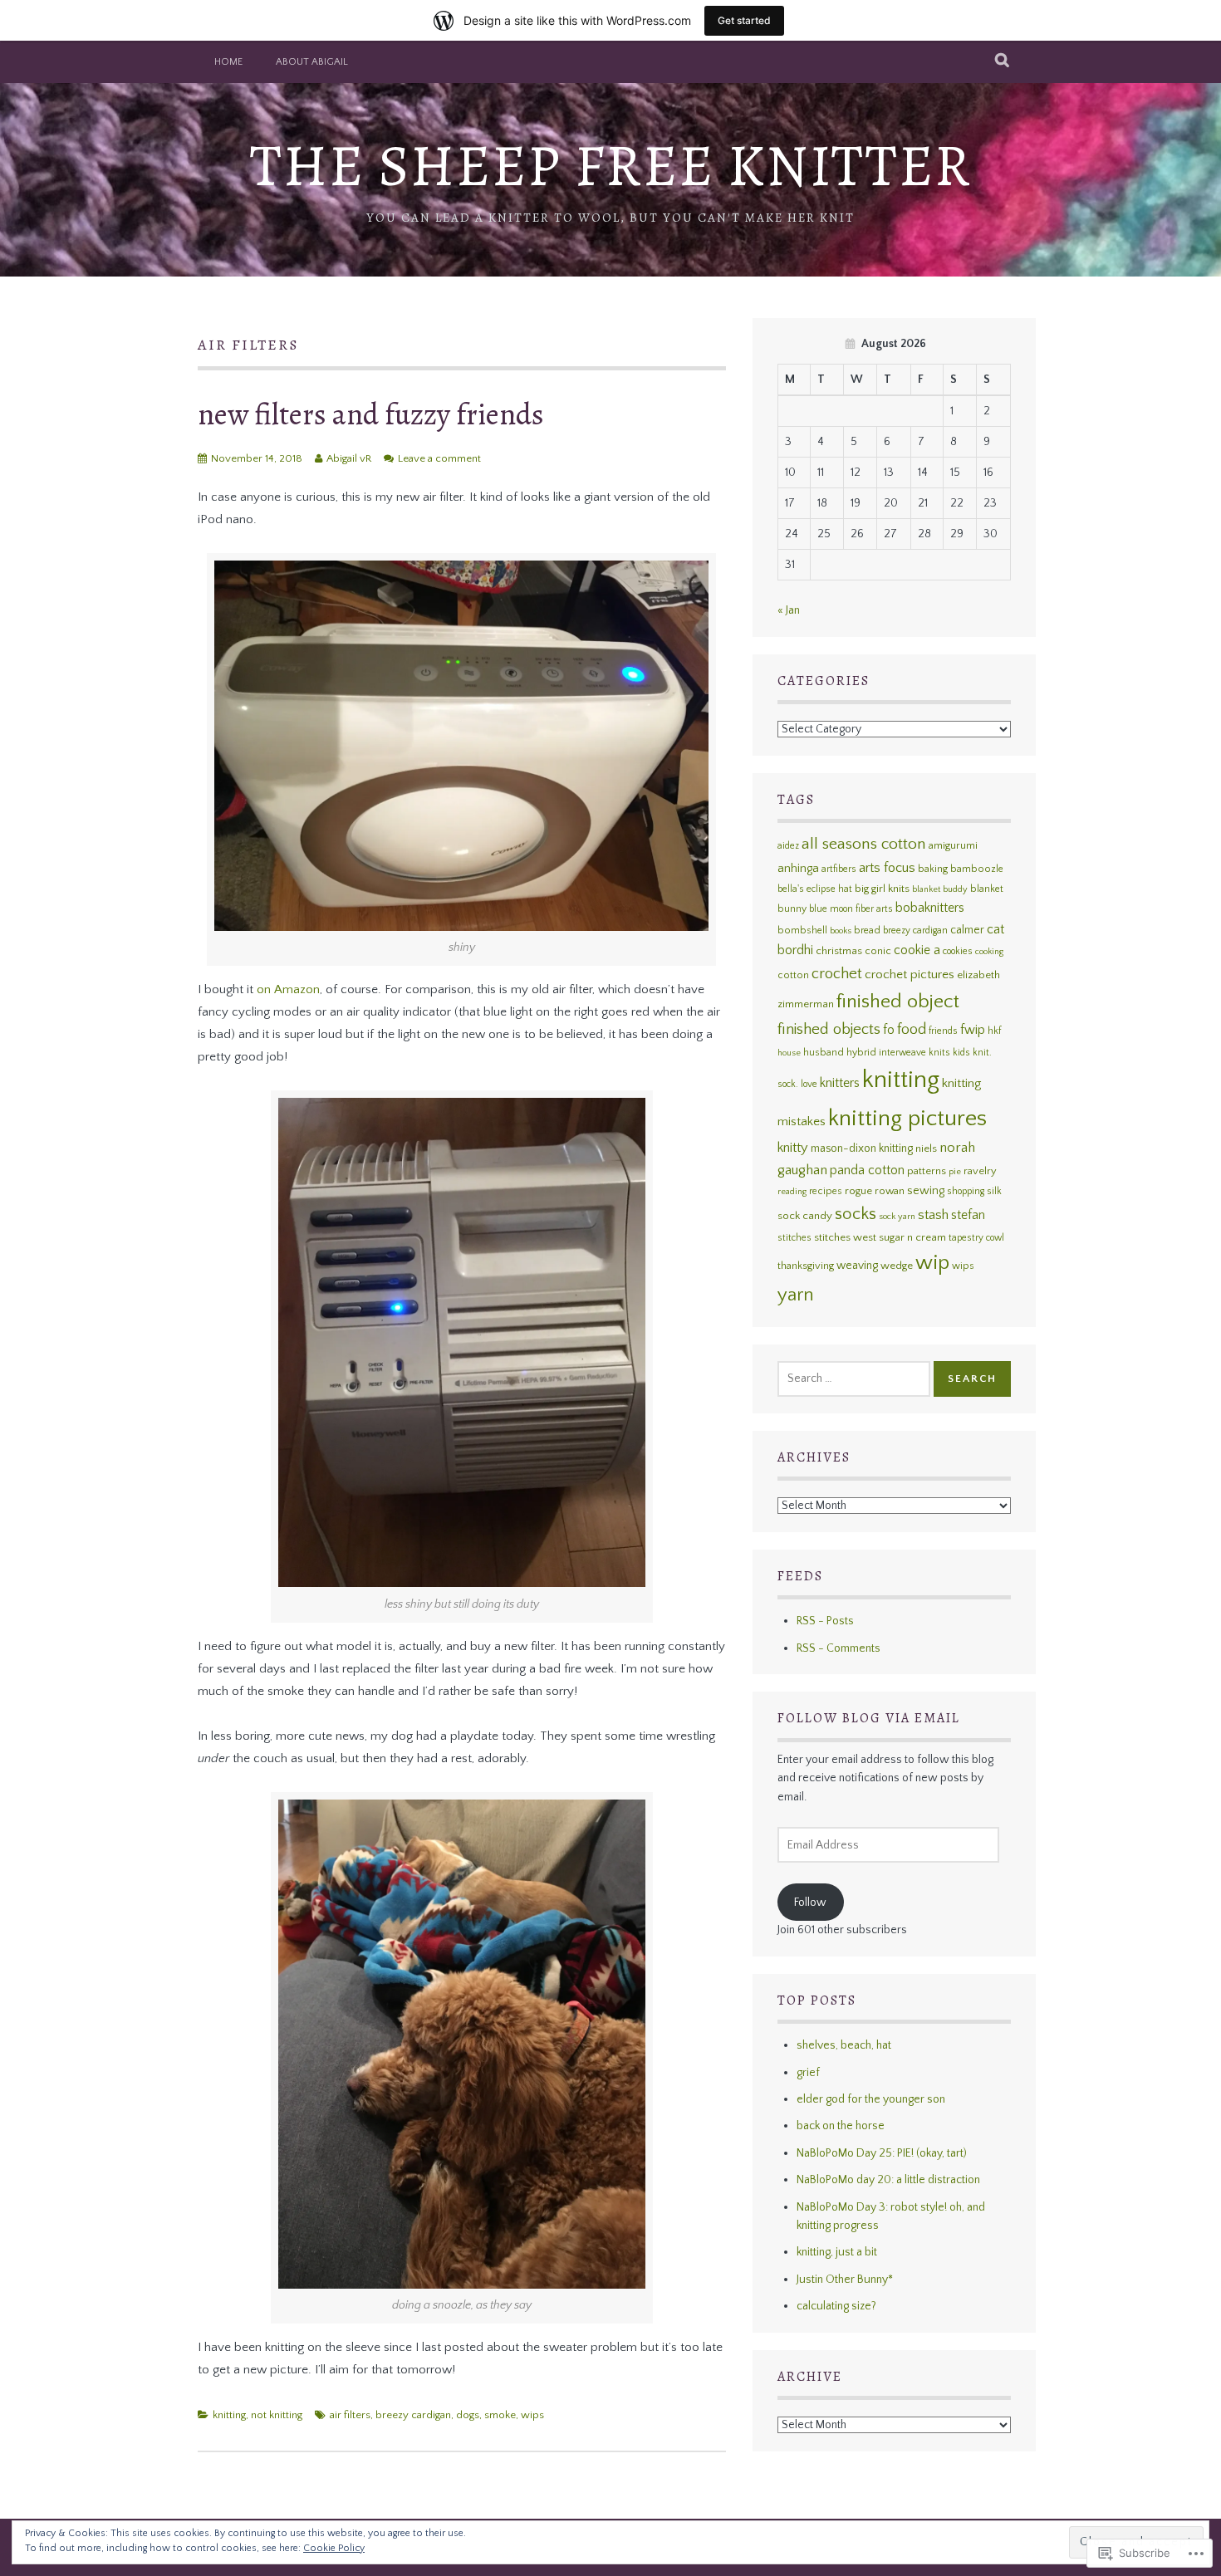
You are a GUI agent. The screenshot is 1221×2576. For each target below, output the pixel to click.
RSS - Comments (839, 1648)
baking (933, 869)
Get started (744, 20)
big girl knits (882, 889)
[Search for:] (854, 1379)
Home (228, 62)
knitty (793, 1148)
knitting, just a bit (837, 2252)
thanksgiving (806, 1266)
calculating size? (836, 2306)
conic (878, 951)
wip (932, 1263)
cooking (989, 952)
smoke (500, 2415)
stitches (794, 1238)
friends (943, 1031)
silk (994, 1191)
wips (532, 2415)
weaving (857, 1266)
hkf (994, 1031)
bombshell (802, 930)
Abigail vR (349, 458)
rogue (858, 1191)
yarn (796, 1295)
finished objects (829, 1029)
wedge (897, 1266)
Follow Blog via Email (869, 1718)
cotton (793, 975)
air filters (350, 2415)
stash (933, 1215)
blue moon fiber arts (851, 909)
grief (808, 2073)
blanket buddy (940, 889)
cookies (958, 951)
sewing (926, 1191)
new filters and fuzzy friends (371, 414)
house (789, 1053)
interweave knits (915, 1053)
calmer (967, 930)
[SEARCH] (1003, 61)
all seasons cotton (864, 844)
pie (955, 1172)
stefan (968, 1215)
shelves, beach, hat (844, 2045)
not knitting (277, 2415)
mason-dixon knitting (862, 1148)
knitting (229, 2415)
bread (867, 930)
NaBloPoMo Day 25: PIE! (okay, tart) (882, 2153)
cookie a (917, 950)
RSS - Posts (825, 1621)
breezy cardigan (413, 2415)
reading (792, 1192)
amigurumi (953, 845)
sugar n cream (912, 1237)
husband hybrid (840, 1053)
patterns (927, 1171)
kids (961, 1053)
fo (889, 1030)
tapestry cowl (976, 1238)
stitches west (845, 1237)
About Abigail (312, 62)
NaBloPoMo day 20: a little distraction (888, 2180)
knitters (840, 1083)
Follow (810, 1903)
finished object (898, 1002)
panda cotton (867, 1170)
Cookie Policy (334, 2548)
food (912, 1030)
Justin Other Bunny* (845, 2280)
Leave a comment (439, 458)
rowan (890, 1191)
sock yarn (897, 1217)
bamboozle (977, 869)
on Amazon (288, 989)
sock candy (805, 1216)
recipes (826, 1191)
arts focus (887, 868)
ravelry (980, 1171)
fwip (973, 1030)
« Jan (789, 610)
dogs (468, 2415)
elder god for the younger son (871, 2099)
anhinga (798, 869)
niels (926, 1148)
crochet (837, 974)
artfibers (839, 869)
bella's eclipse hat (815, 889)
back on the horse (841, 2126)
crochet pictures (910, 975)
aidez (788, 846)
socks (856, 1214)
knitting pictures (907, 1119)
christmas (839, 951)
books (841, 931)
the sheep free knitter (611, 166)
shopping (966, 1191)
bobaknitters (930, 908)
